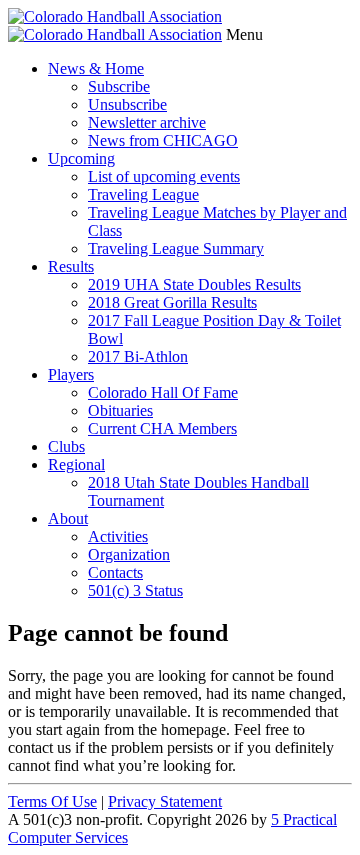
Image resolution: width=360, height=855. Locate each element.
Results (71, 266)
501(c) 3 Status (135, 590)
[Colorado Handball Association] (115, 16)
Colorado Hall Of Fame (163, 392)
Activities (118, 536)
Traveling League (143, 194)
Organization (129, 554)
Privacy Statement (165, 801)
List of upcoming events (164, 176)
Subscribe (119, 86)
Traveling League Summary (176, 248)
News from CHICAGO (163, 140)
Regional (76, 464)
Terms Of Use (52, 801)
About (68, 518)
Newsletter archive (147, 122)
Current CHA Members (162, 428)
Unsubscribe (127, 104)
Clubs (66, 446)
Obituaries (120, 410)
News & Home (96, 68)
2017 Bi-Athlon (138, 356)
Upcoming (81, 158)
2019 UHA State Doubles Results (194, 284)
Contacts (115, 572)
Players (71, 374)
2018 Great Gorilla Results (172, 302)
